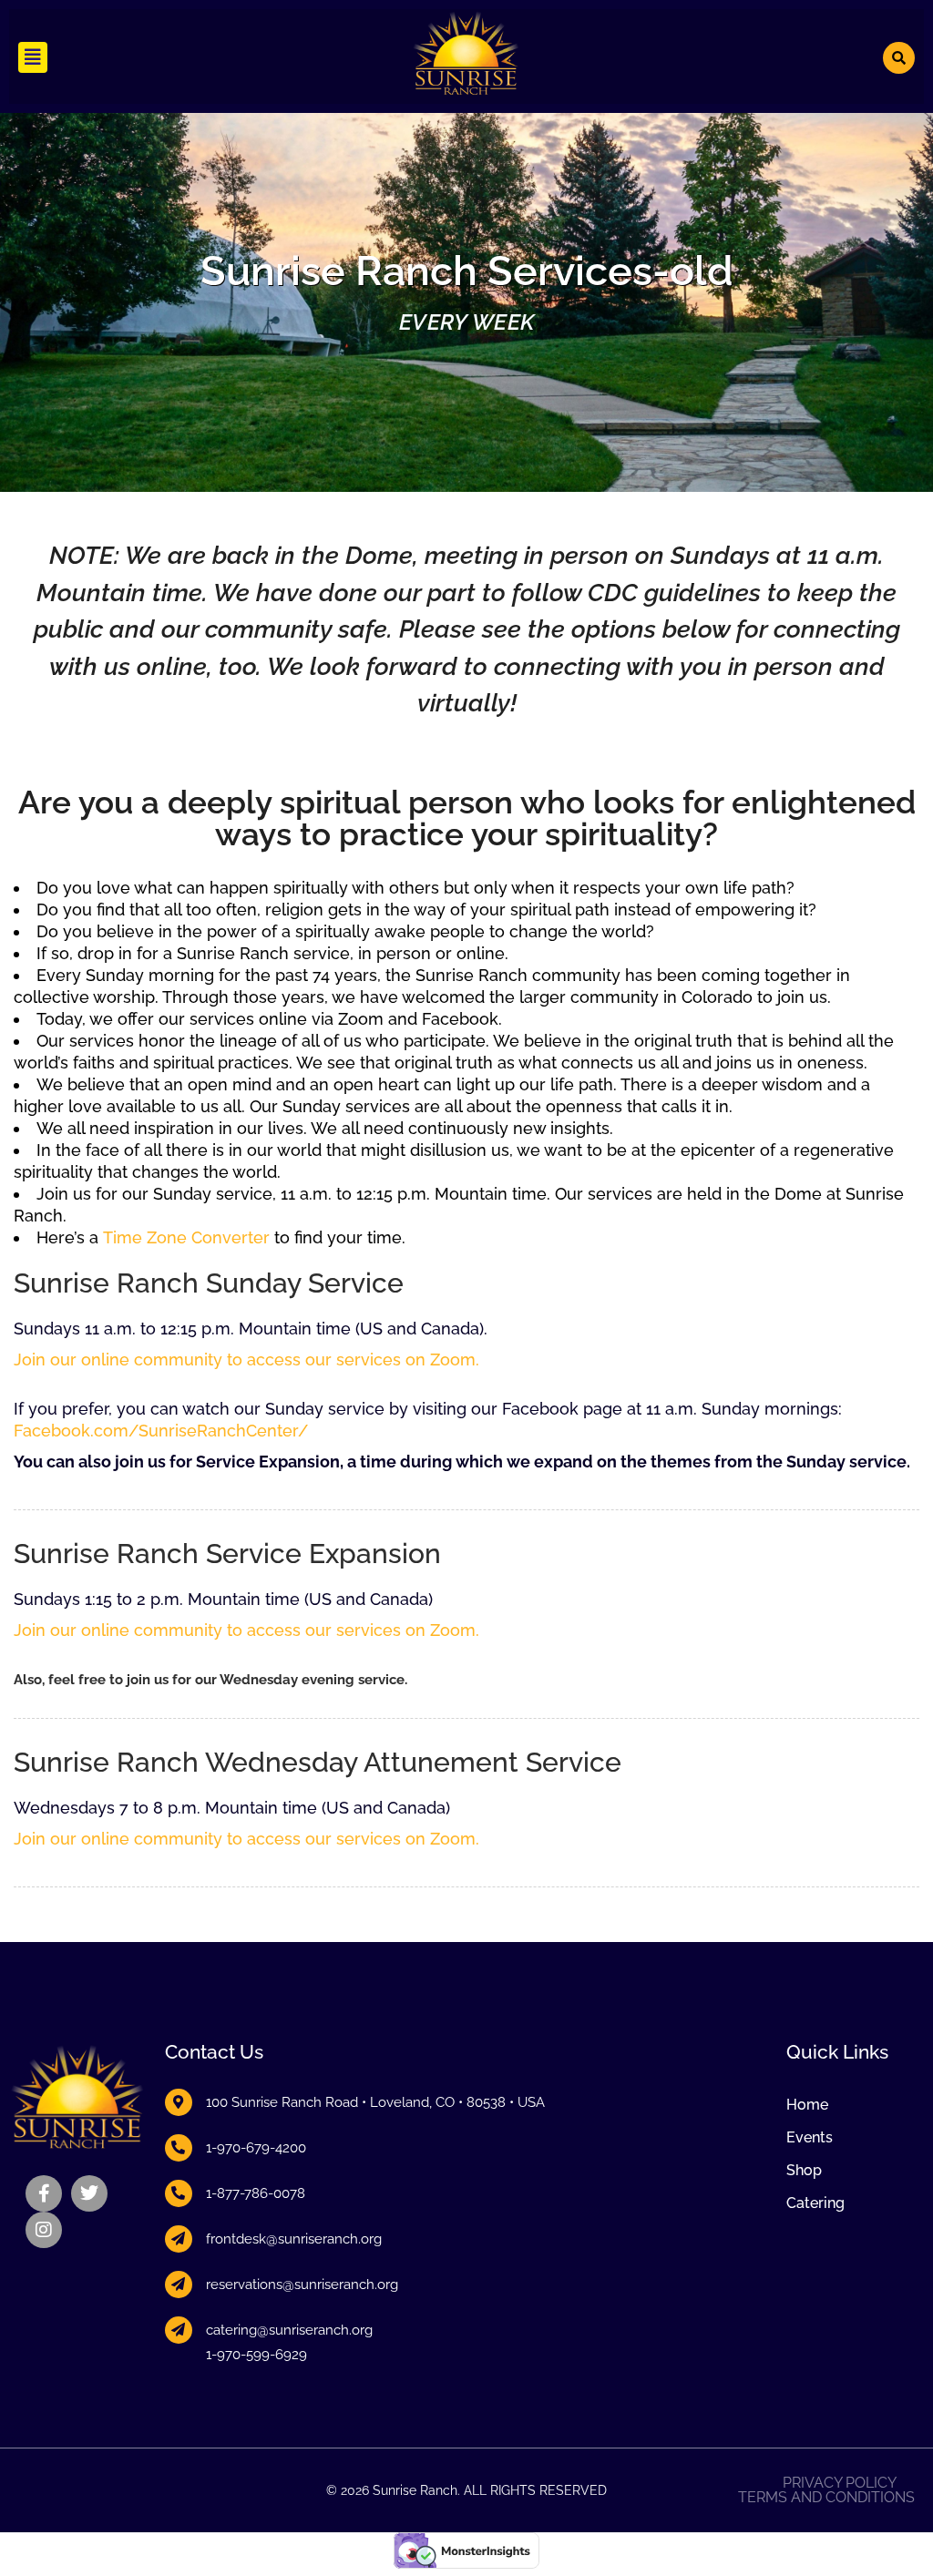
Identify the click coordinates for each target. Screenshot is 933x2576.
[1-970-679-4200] (179, 2148)
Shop (804, 2170)
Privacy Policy (840, 2483)
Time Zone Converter (186, 1237)
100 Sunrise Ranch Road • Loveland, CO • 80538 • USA (375, 2102)
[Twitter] (89, 2193)
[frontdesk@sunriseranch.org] (179, 2239)
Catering (815, 2203)
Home (807, 2105)
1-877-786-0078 (256, 2193)
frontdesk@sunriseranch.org (294, 2239)
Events (810, 2137)
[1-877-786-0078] (179, 2193)
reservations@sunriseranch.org (302, 2285)
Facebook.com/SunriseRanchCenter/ (161, 1431)
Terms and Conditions (826, 2498)
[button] (33, 57)
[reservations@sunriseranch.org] (179, 2285)
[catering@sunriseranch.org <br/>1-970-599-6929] (179, 2330)
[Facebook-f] (44, 2193)
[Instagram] (44, 2230)
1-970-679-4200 (256, 2148)
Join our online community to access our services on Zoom (245, 1360)
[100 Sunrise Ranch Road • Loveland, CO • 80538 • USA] (179, 2102)
